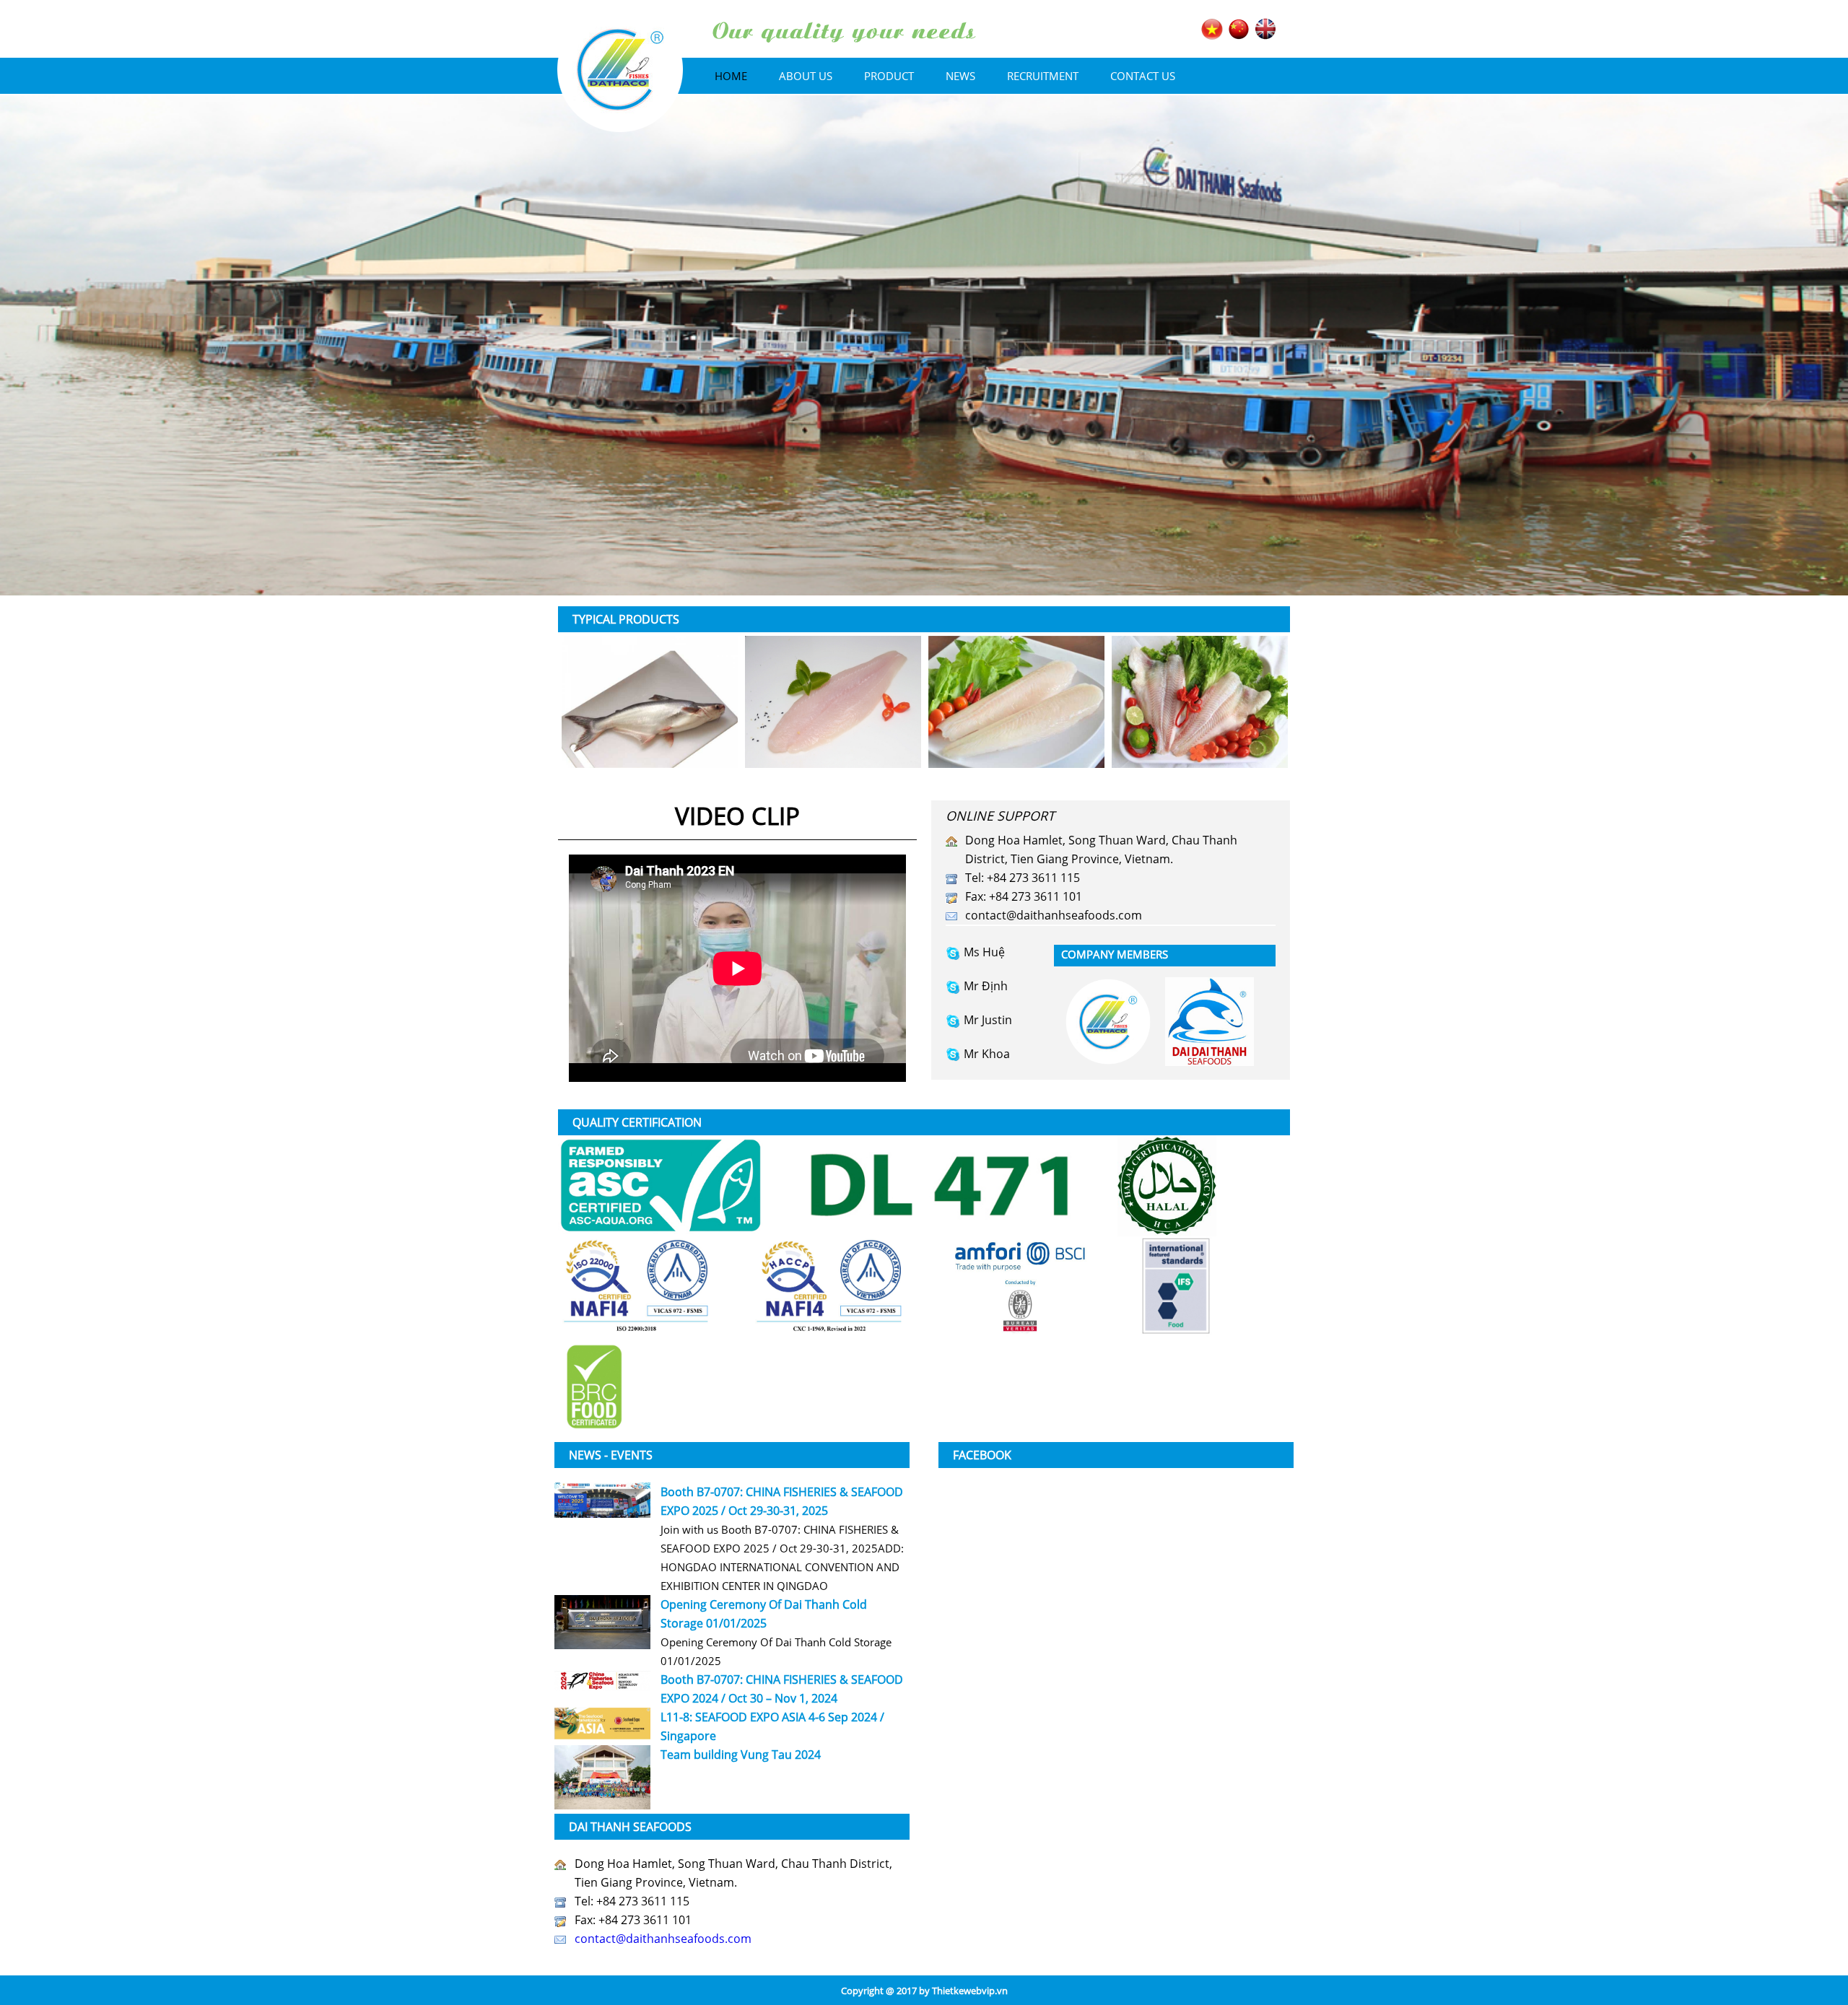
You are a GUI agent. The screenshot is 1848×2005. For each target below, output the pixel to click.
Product (889, 76)
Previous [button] (605, 706)
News (960, 76)
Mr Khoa (987, 1054)
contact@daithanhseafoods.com (1054, 915)
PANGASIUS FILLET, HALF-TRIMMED (1017, 702)
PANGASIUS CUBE (1200, 702)
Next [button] (1243, 706)
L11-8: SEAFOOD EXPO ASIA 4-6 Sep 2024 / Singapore (772, 1726)
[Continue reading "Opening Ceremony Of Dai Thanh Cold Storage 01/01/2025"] (602, 1622)
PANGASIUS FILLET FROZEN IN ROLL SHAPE (833, 702)
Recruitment (1043, 76)
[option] (650, 702)
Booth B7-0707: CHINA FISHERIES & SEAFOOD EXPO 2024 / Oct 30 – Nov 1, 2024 (782, 1689)
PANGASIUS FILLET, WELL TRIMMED (650, 702)
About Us (806, 76)
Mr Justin (988, 1020)
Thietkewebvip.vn (970, 1991)
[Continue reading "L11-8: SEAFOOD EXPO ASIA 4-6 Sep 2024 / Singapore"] (602, 1724)
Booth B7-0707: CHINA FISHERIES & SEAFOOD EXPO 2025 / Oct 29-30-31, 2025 (782, 1501)
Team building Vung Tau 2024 (741, 1755)
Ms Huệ (984, 952)
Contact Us (1143, 76)
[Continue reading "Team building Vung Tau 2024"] (602, 1777)
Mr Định (986, 986)
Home (731, 76)
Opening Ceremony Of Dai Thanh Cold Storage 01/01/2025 (764, 1614)
